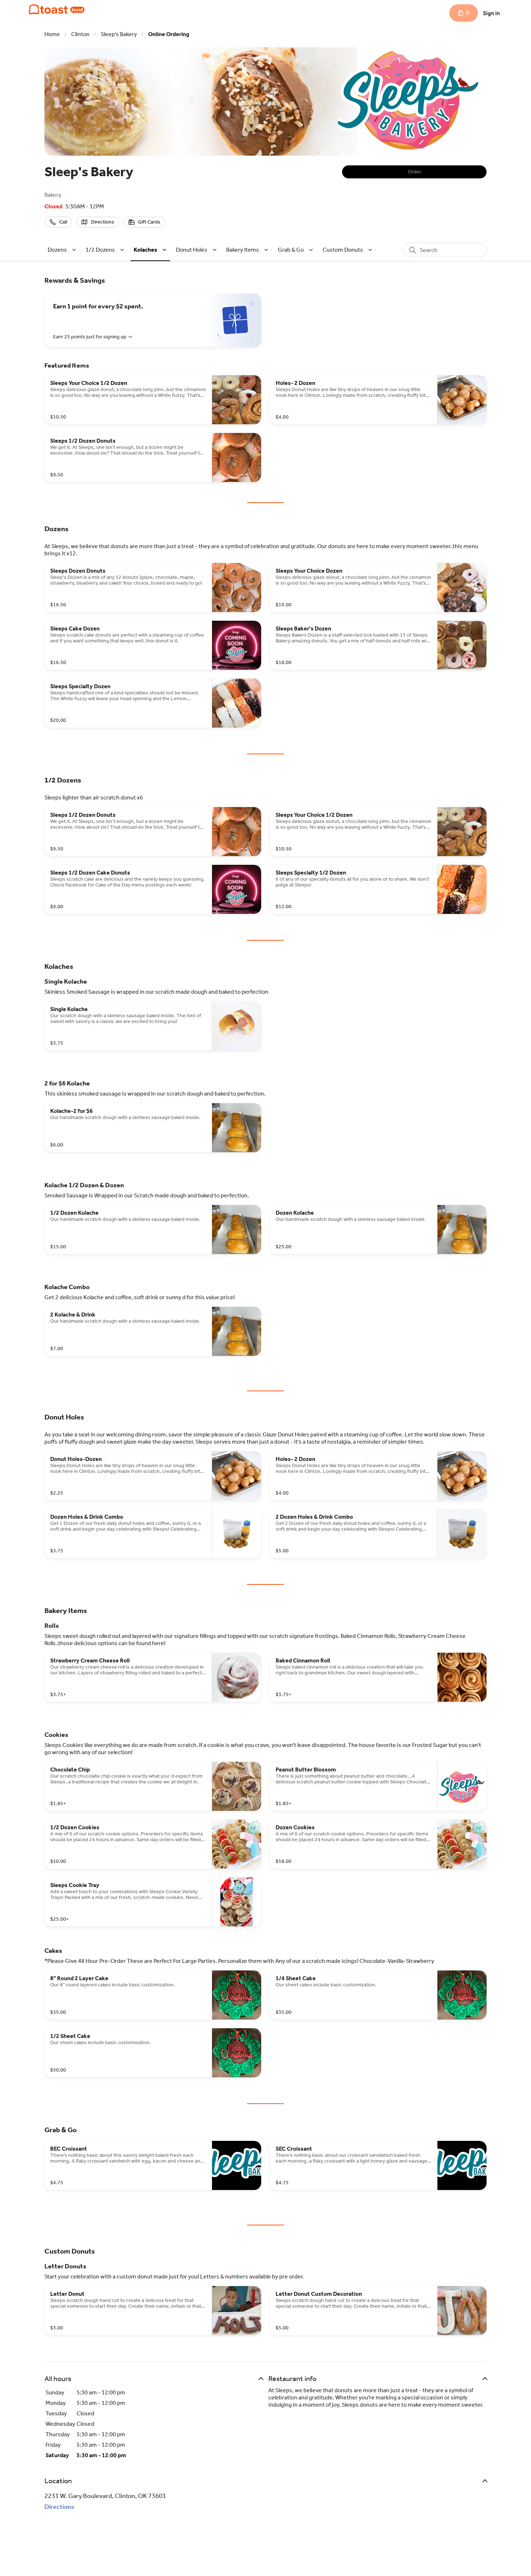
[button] (63, 250)
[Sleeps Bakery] (57, 9)
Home (52, 34)
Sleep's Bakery (119, 34)
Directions (59, 2507)
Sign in (491, 13)
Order (415, 172)
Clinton (80, 34)
